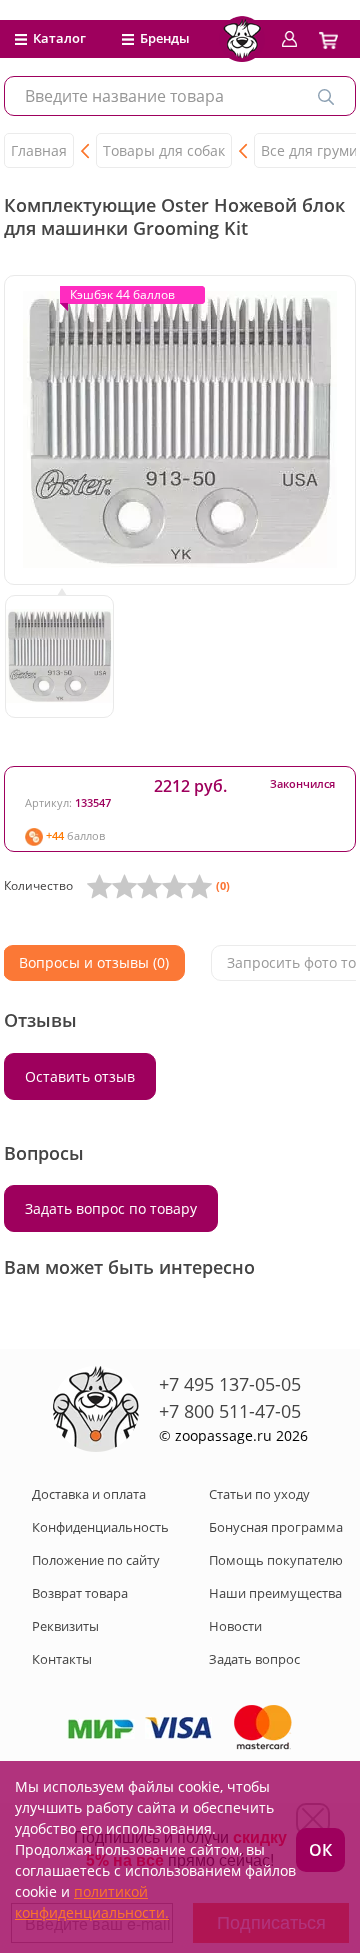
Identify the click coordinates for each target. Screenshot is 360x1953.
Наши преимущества (275, 1593)
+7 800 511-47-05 (230, 1411)
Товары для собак (164, 150)
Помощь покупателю (276, 1560)
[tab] (94, 963)
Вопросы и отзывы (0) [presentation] (94, 962)
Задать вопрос (254, 1659)
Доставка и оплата (89, 1494)
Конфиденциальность (100, 1527)
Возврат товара (80, 1593)
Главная (39, 150)
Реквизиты (65, 1626)
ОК (320, 1850)
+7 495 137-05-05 (230, 1384)
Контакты (62, 1659)
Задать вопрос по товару (111, 1208)
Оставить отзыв (80, 1076)
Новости (235, 1626)
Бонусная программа (276, 1527)
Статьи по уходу (259, 1494)
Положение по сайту (96, 1560)
